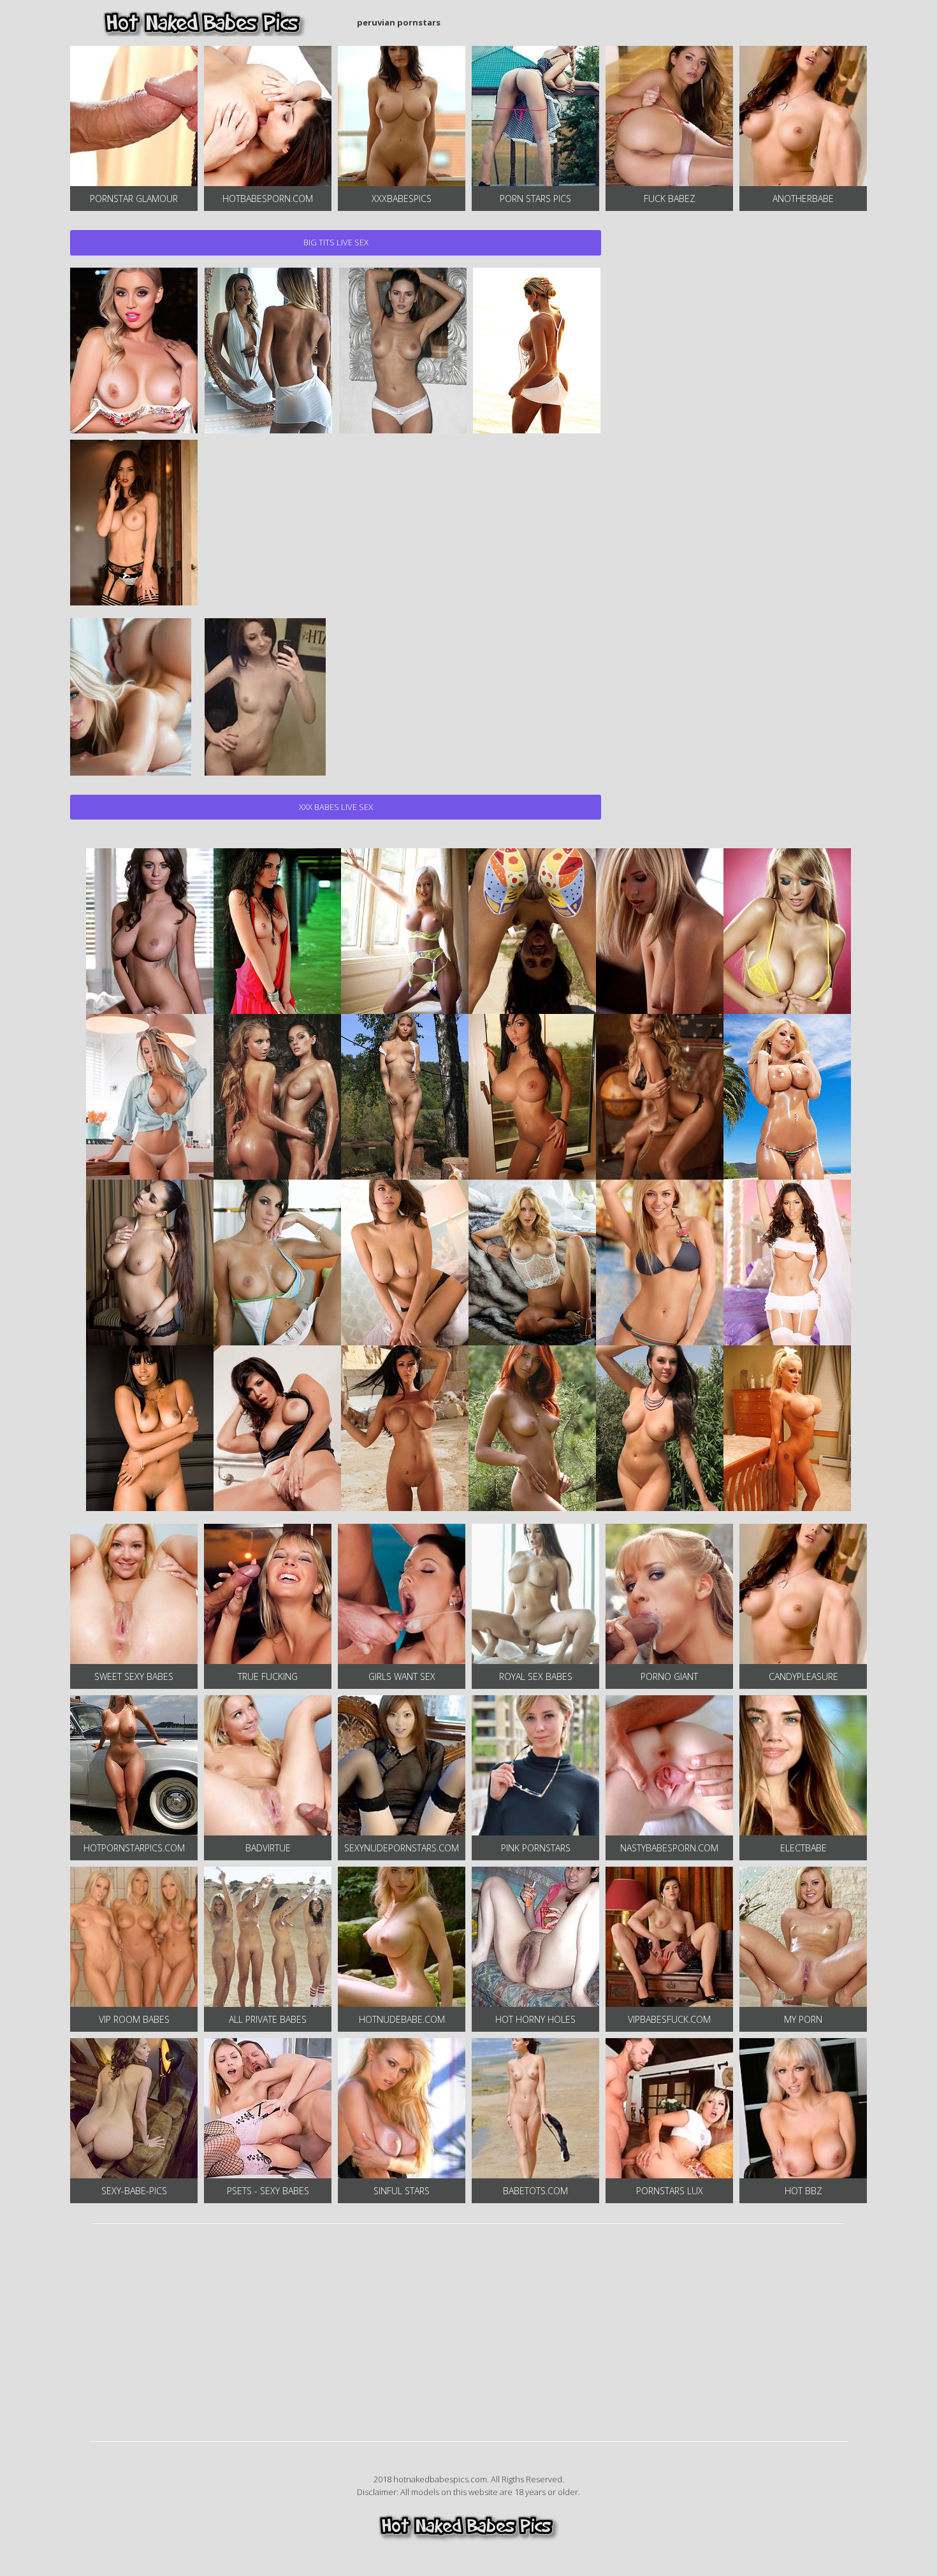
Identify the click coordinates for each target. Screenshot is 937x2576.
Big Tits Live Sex (336, 242)
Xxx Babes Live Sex (336, 807)
